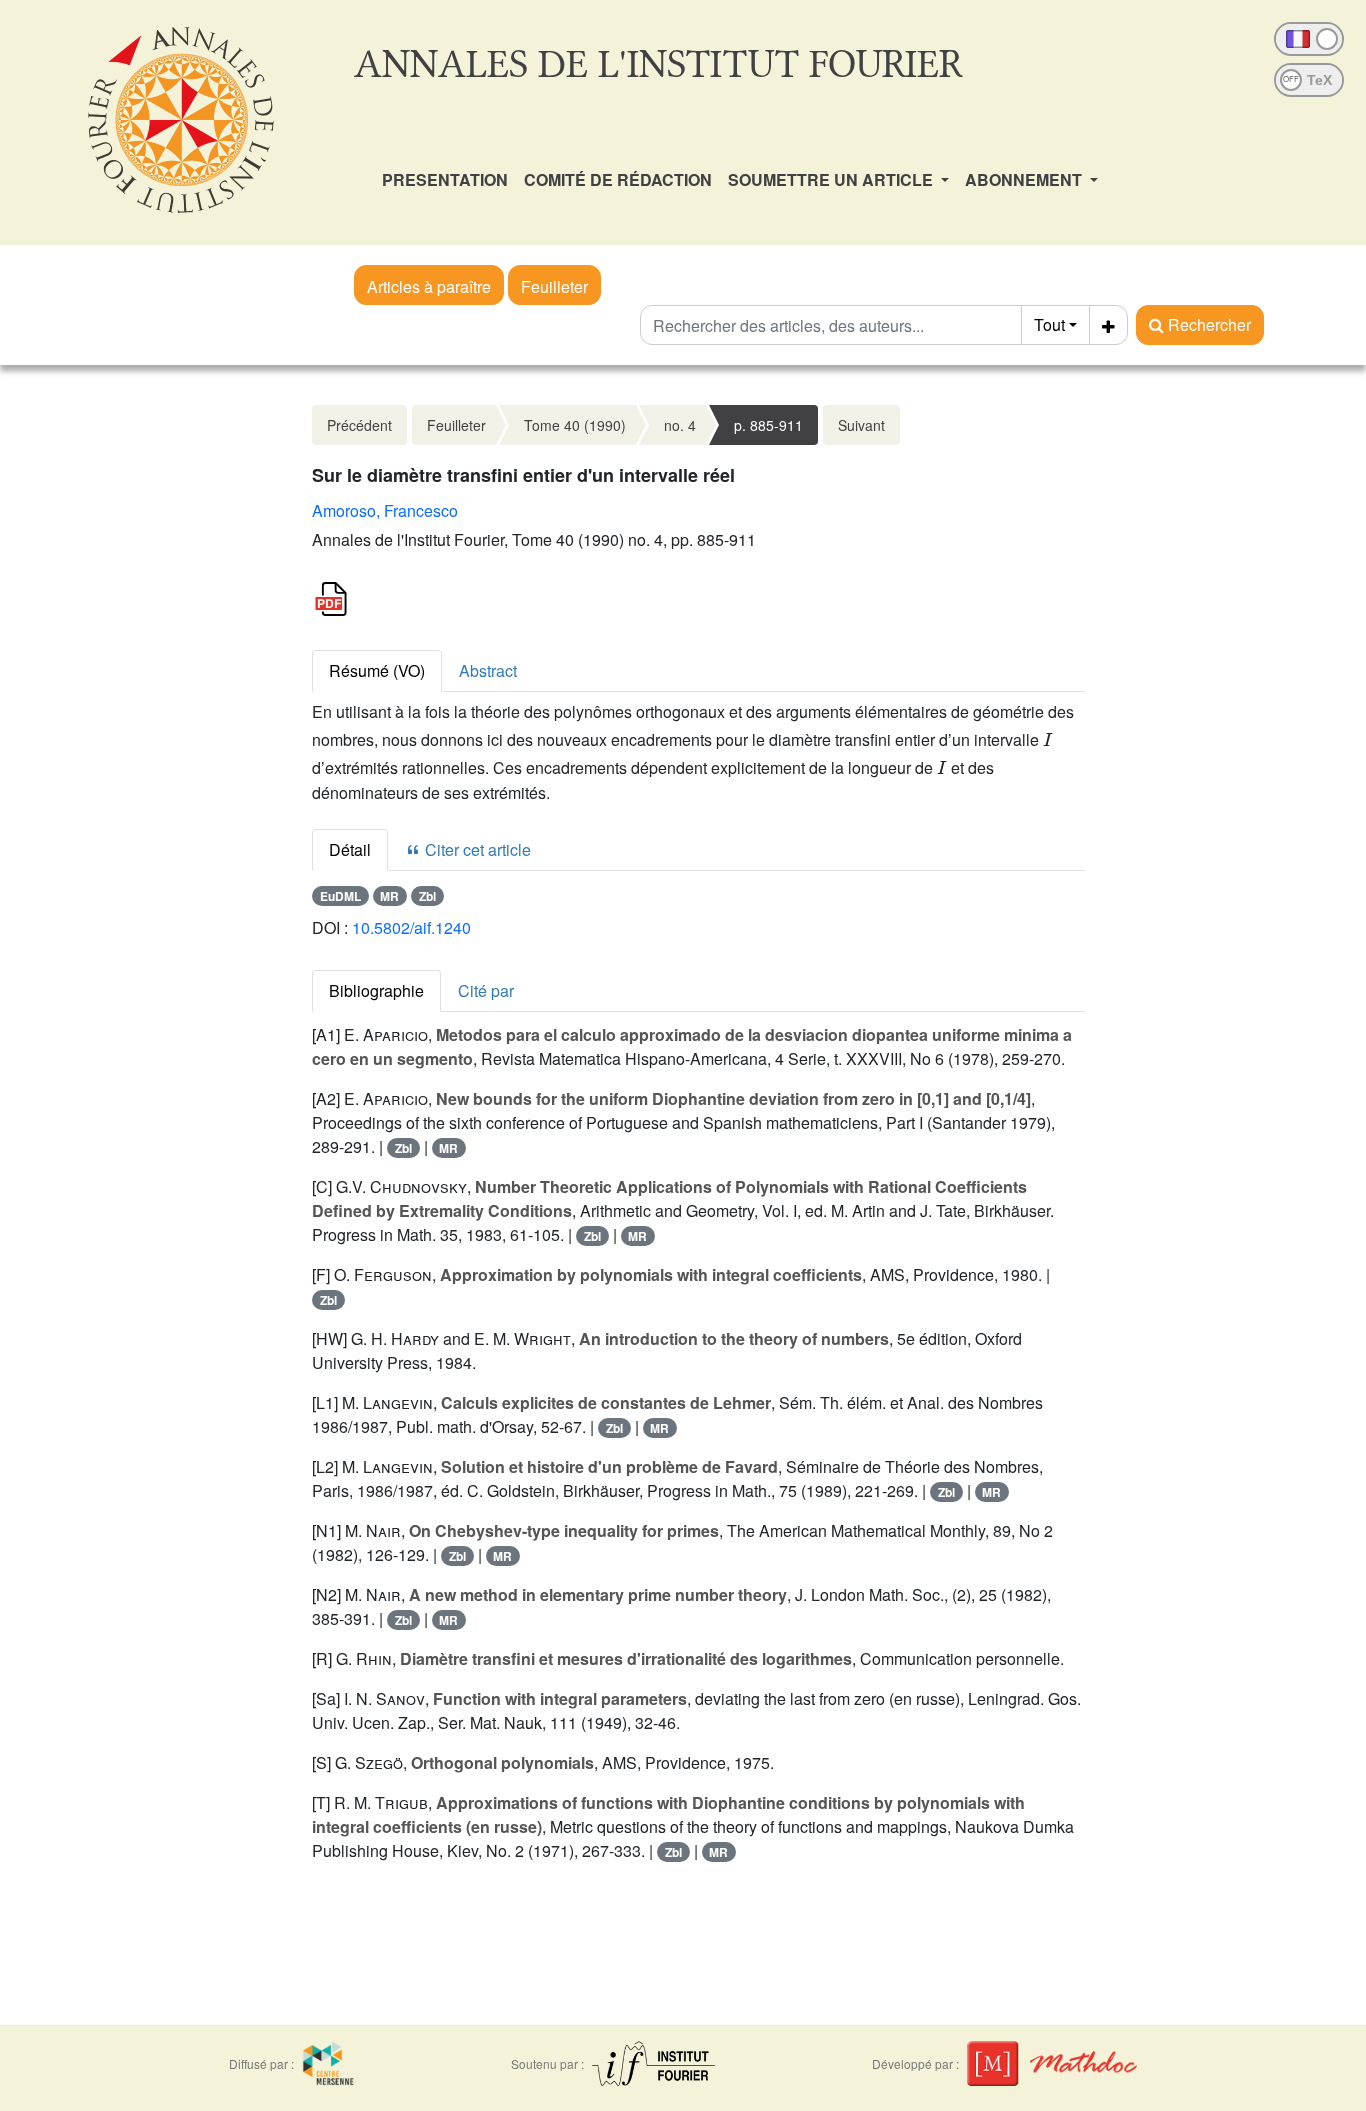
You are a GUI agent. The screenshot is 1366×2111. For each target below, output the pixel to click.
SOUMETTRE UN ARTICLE (832, 179)
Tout (1049, 324)
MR (389, 896)
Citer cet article (476, 849)
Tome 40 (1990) (575, 425)
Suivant (861, 425)
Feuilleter (554, 286)
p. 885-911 (768, 425)
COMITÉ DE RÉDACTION (618, 179)
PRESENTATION (445, 179)
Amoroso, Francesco (385, 510)
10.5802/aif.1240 (411, 927)
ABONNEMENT (1025, 179)
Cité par (486, 990)
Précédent (359, 425)
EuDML (340, 896)
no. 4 (680, 425)
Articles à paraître (429, 286)
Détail (350, 849)
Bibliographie (376, 990)
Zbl (427, 896)
